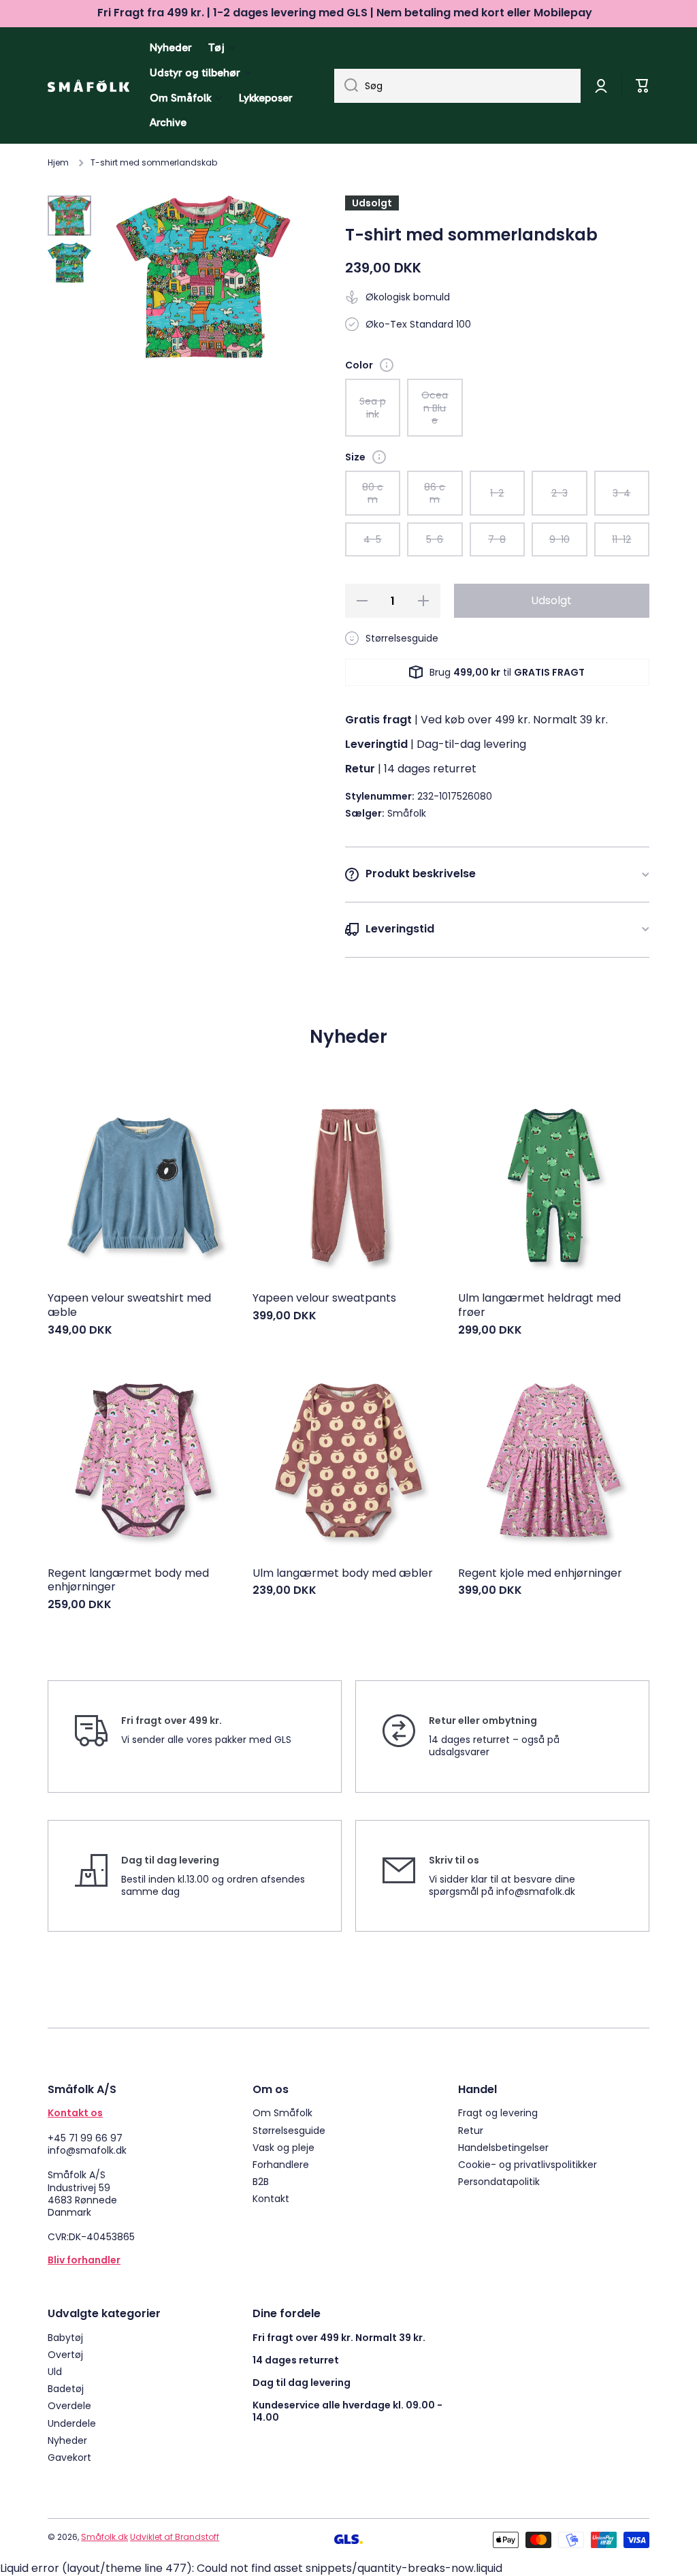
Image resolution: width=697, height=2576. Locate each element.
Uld (55, 2371)
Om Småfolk (282, 2112)
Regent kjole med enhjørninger (540, 1574)
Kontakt (271, 2198)
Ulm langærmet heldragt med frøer (539, 1306)
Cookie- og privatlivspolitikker (528, 2164)
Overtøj (65, 2354)
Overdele (69, 2405)
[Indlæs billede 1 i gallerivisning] (69, 216)
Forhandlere (281, 2164)
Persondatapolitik (499, 2181)
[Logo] (88, 86)
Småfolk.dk (104, 2537)
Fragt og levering (498, 2112)
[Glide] (387, 365)
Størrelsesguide (289, 2130)
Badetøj (66, 2388)
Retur (471, 2130)
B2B (261, 2181)
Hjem (58, 163)
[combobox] (457, 86)
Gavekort (69, 2457)
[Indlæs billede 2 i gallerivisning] (69, 263)
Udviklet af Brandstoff (175, 2537)
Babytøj (65, 2337)
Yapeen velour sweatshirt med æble (129, 1306)
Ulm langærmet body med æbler (343, 1574)
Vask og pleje (283, 2147)
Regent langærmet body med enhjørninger (128, 1581)
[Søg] (346, 86)
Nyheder (67, 2440)
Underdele (72, 2423)
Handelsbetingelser (503, 2147)
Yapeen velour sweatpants (324, 1299)
